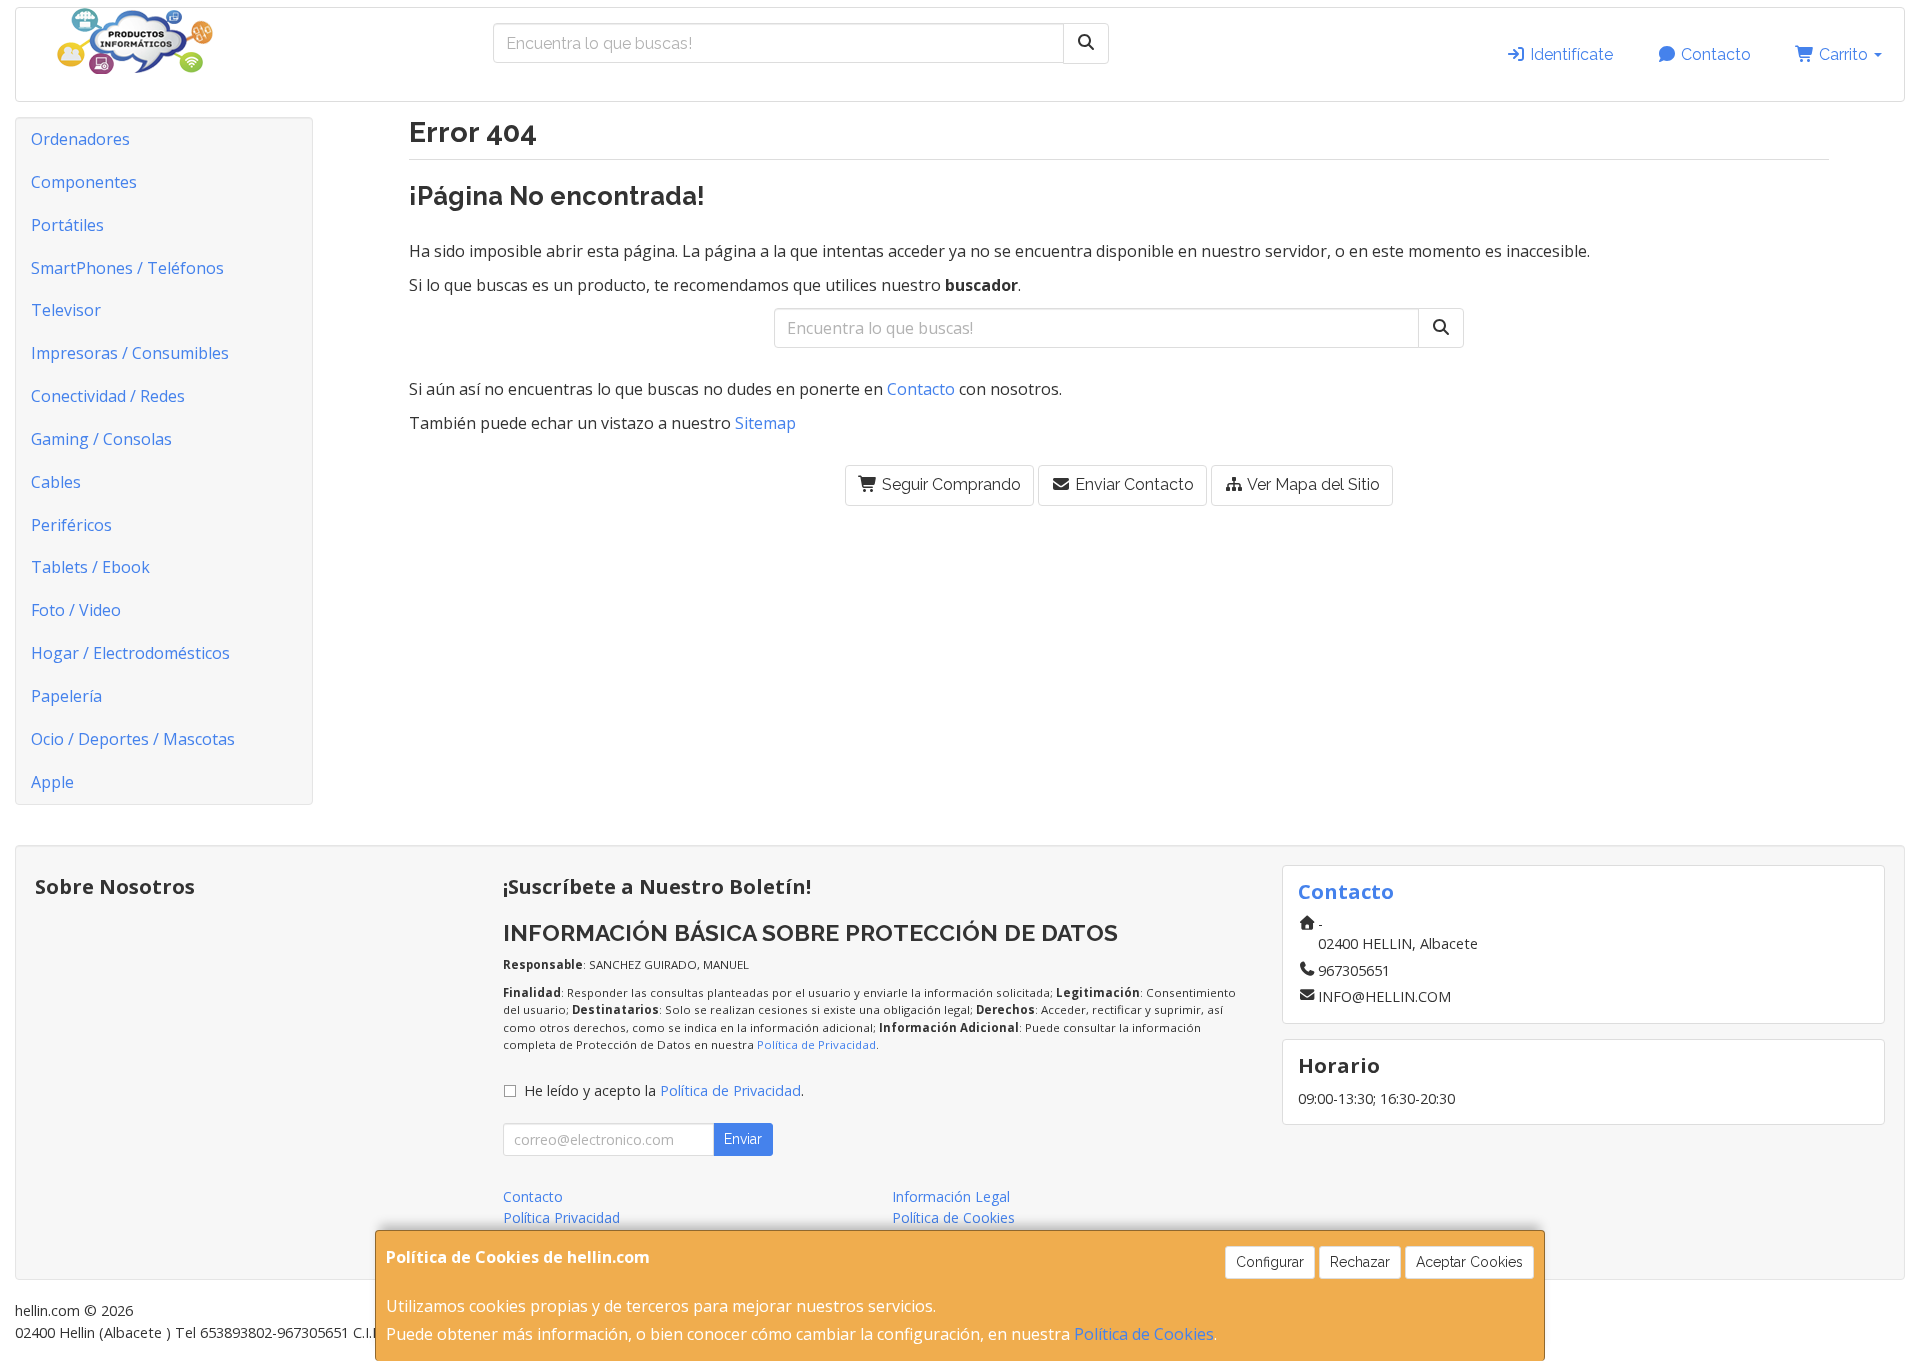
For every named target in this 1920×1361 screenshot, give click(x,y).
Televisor (66, 310)
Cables (56, 482)
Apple (52, 782)
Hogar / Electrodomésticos (130, 653)
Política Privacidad (561, 1217)
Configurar (1270, 1262)
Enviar (743, 1139)
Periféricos (71, 525)
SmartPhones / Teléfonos (127, 268)
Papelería (66, 696)
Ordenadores (80, 139)
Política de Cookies (1144, 1334)
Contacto (1714, 54)
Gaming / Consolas (101, 439)
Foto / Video (76, 610)
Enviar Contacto (1132, 484)
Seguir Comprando (949, 484)
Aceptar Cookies (1469, 1262)
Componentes (84, 182)
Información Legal (951, 1196)
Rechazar (1360, 1262)
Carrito (1843, 54)
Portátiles (67, 225)
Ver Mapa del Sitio (1312, 484)
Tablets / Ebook (90, 567)
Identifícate (1569, 54)
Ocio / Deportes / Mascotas (133, 739)
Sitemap (765, 423)
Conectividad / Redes (108, 396)
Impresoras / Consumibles (130, 353)
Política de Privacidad (816, 1044)
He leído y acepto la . (664, 1090)
